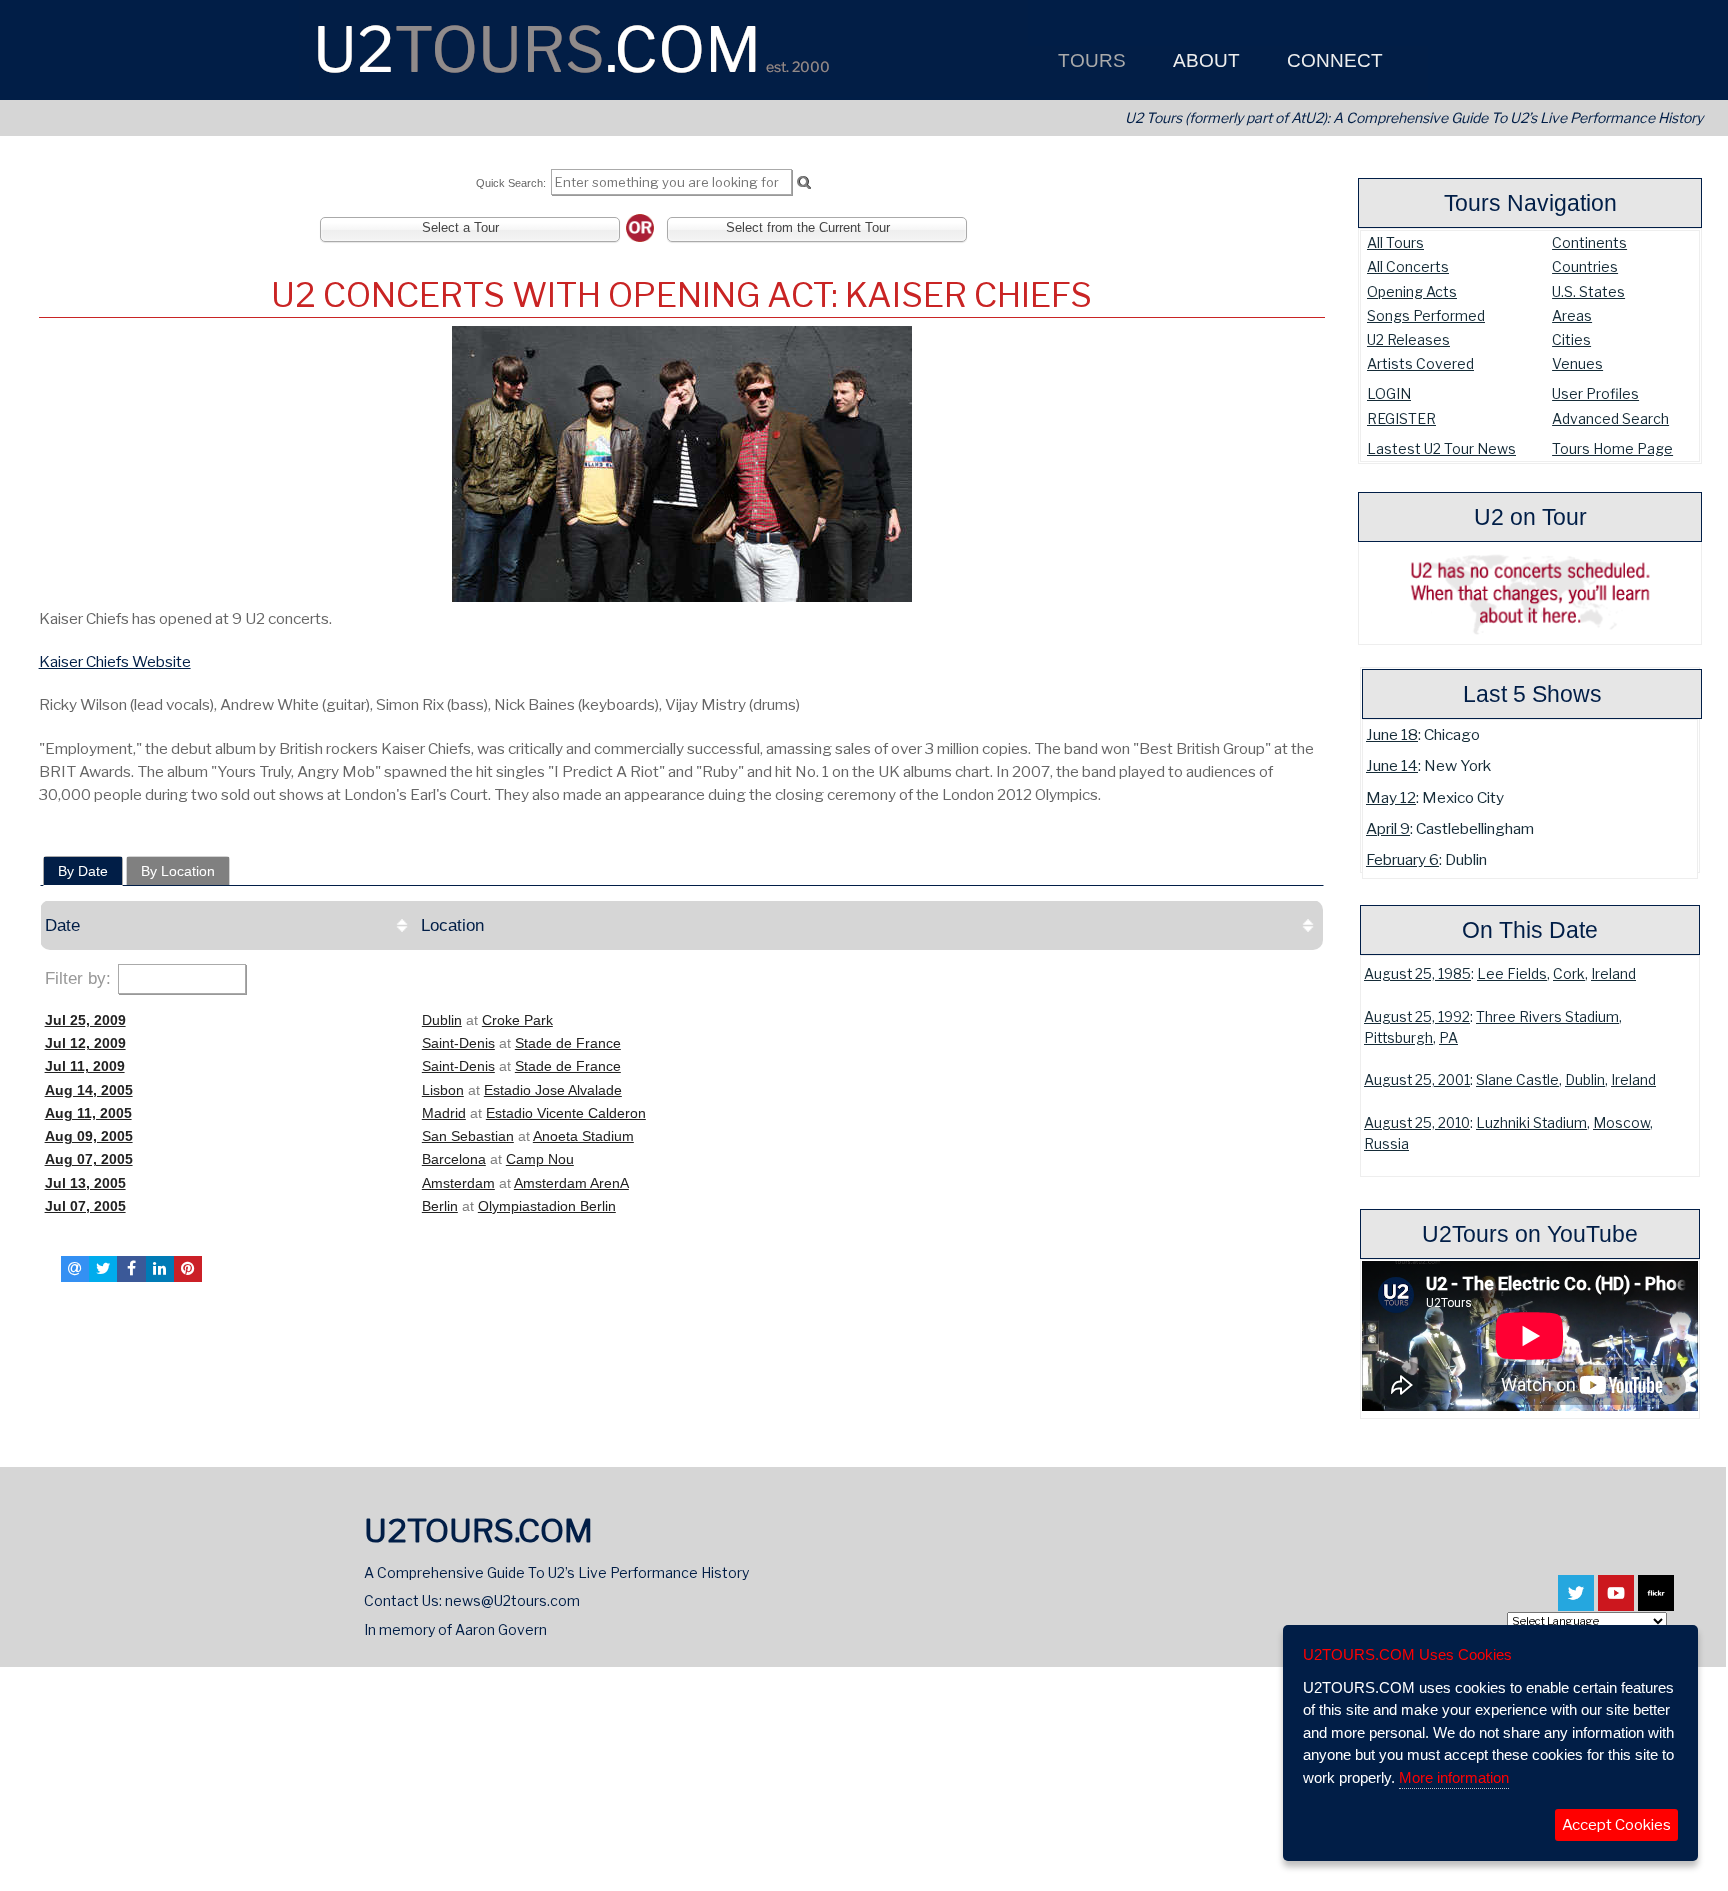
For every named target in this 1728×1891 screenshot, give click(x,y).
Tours (1089, 60)
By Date (83, 871)
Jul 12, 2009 (85, 1043)
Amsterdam (458, 1183)
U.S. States (1588, 291)
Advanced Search (1610, 418)
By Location (178, 871)
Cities (1571, 339)
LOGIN (1389, 393)
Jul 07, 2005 (85, 1206)
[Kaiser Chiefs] (682, 464)
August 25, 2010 (1417, 1123)
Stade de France (568, 1043)
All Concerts (1408, 266)
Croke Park (517, 1020)
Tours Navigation (1530, 203)
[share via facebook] (131, 1269)
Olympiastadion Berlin (547, 1206)
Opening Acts (1412, 291)
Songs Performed (1426, 315)
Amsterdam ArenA (571, 1183)
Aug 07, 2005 (89, 1159)
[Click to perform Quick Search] (803, 183)
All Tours (1395, 242)
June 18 (1392, 734)
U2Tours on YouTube (1530, 1234)
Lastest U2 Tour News (1441, 448)
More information (1454, 1777)
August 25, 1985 (1417, 974)
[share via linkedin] (160, 1269)
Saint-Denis (458, 1043)
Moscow (1621, 1123)
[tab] (83, 871)
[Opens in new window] (1576, 1602)
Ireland (1613, 974)
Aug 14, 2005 (89, 1090)
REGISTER (1401, 418)
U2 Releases (1408, 339)
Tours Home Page (1612, 448)
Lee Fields (1512, 974)
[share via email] (75, 1269)
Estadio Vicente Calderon (566, 1113)
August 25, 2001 (1417, 1080)
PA (1448, 1038)
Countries (1585, 266)
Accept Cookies (1616, 1825)
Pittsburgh (1398, 1038)
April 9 (1388, 828)
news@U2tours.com (512, 1600)
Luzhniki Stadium (1531, 1123)
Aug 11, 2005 (88, 1113)
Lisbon (443, 1090)
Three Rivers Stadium (1547, 1017)
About (1204, 60)
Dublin (1585, 1080)
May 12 (1391, 797)
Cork (1569, 974)
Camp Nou (540, 1159)
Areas (1572, 315)
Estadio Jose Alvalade (553, 1090)
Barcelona (454, 1159)
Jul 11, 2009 (85, 1066)
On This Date (1530, 930)
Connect (1332, 60)
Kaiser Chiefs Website (115, 661)
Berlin (440, 1206)
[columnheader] (228, 925)
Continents (1589, 242)
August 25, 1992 (1417, 1017)
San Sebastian (468, 1136)
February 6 (1402, 859)
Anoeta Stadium (583, 1136)
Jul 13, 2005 (85, 1183)
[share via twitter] (103, 1269)
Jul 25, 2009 (85, 1020)
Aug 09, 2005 (89, 1136)
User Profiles (1595, 393)
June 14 (1392, 765)
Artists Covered (1420, 363)
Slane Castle (1517, 1080)
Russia (1386, 1144)
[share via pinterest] (188, 1269)
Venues (1577, 363)
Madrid (444, 1113)
